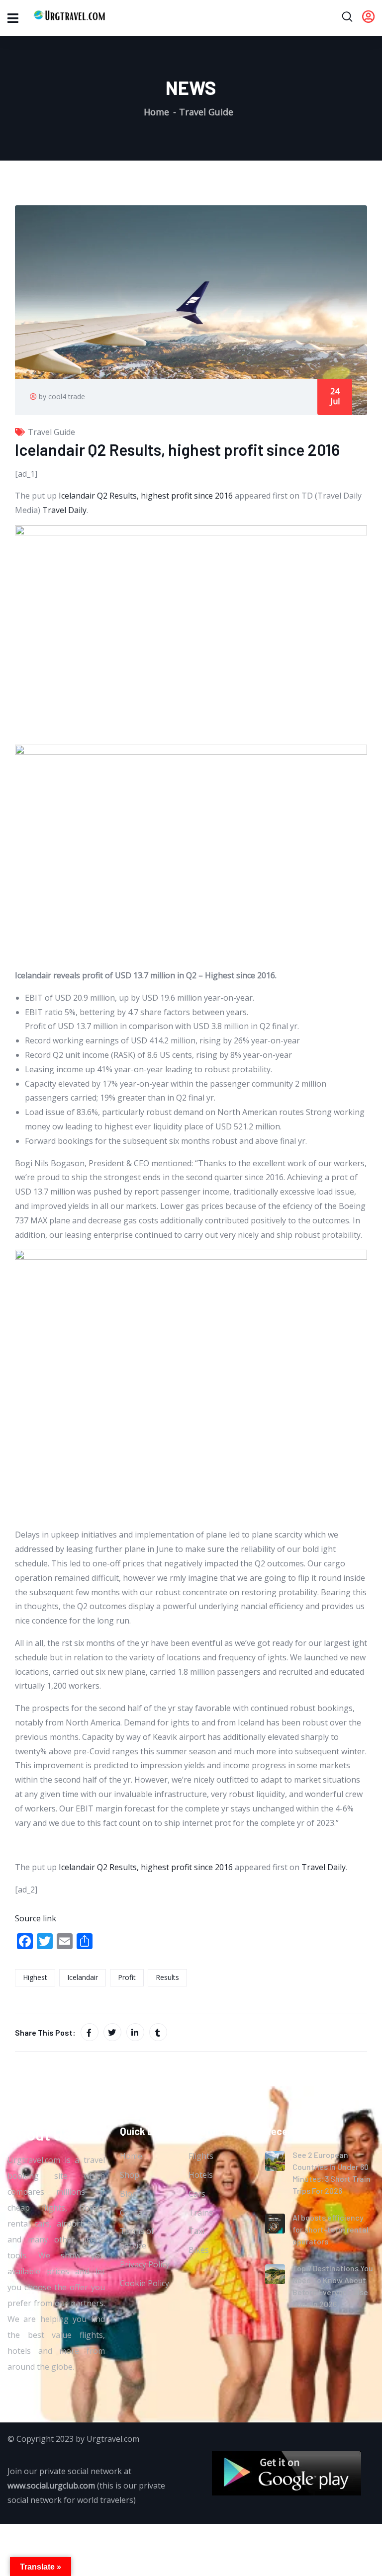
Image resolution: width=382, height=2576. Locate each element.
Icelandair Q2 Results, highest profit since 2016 (146, 496)
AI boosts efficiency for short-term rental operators (331, 2229)
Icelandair (83, 1977)
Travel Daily (64, 510)
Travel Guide (206, 112)
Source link (36, 1918)
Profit (127, 1977)
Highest (35, 1977)
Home (156, 112)
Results (167, 1977)
